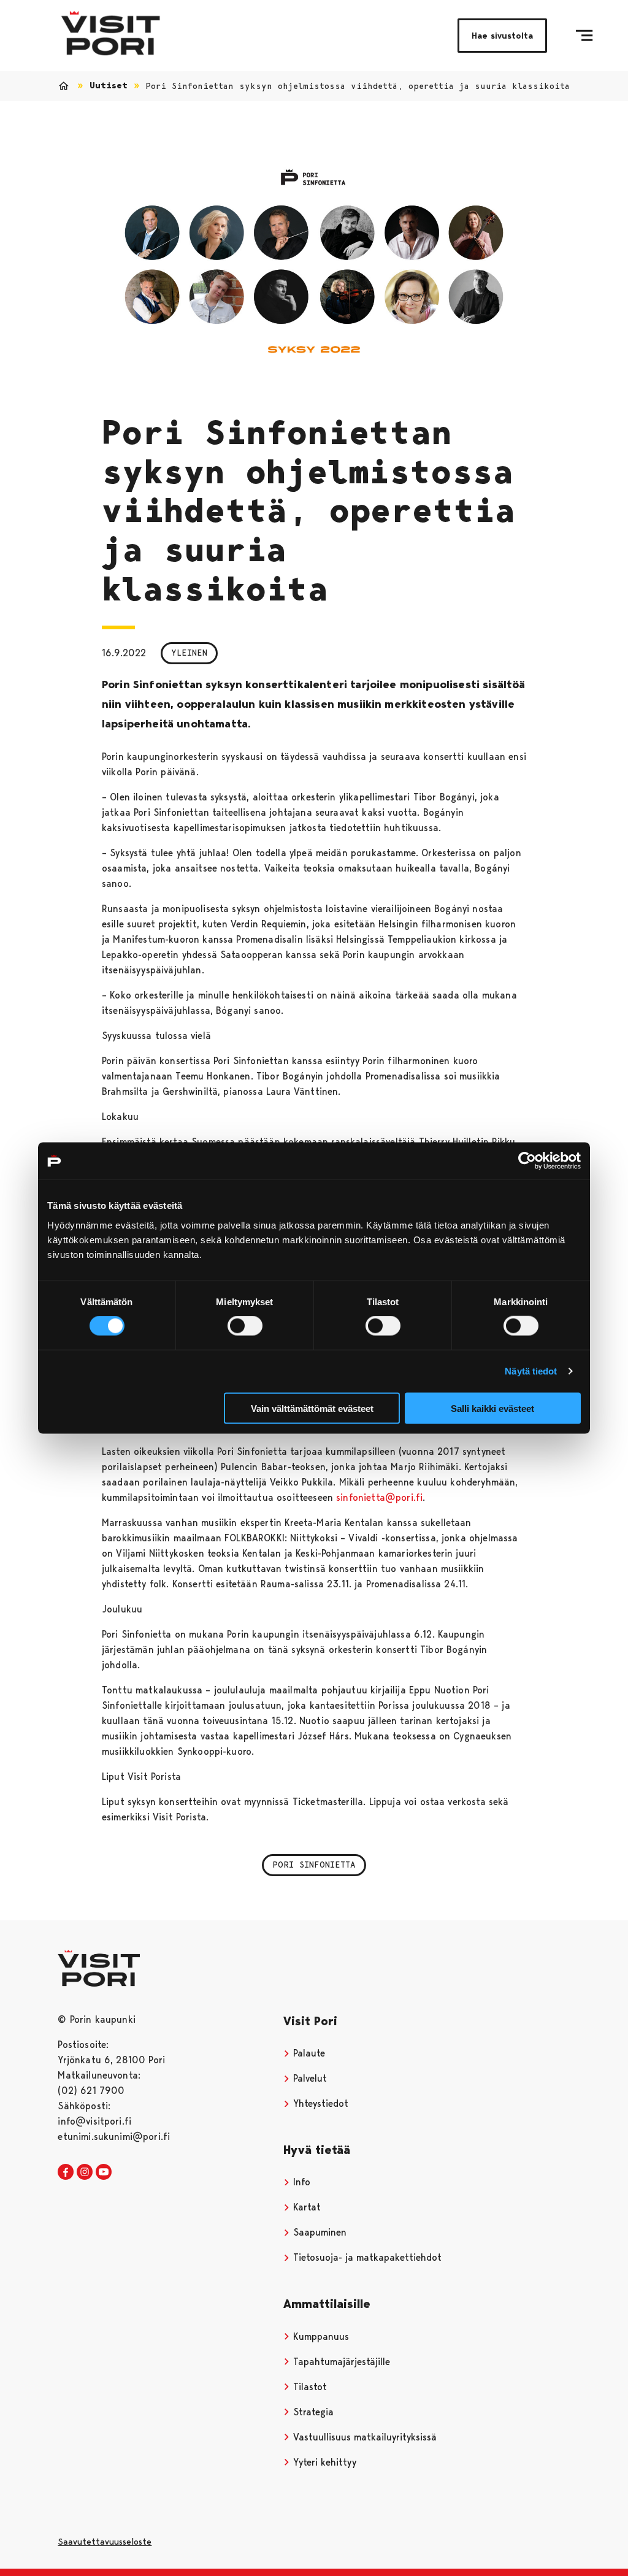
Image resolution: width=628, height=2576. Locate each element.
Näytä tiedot (531, 1371)
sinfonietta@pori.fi (379, 1497)
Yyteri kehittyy (323, 2462)
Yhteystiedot (319, 2103)
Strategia (312, 2412)
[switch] (245, 1326)
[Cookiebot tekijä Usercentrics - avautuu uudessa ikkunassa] (527, 1161)
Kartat (305, 2207)
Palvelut (308, 2078)
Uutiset (109, 86)
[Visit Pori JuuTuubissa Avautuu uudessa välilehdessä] (104, 2172)
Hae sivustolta (502, 36)
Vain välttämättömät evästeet (312, 1408)
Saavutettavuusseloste (105, 2542)
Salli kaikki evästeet (492, 1408)
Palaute (308, 2053)
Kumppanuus (320, 2336)
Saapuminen (318, 2232)
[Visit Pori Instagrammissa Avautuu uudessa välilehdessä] (85, 2172)
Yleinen (189, 653)
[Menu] (584, 36)
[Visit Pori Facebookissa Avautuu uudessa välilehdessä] (66, 2172)
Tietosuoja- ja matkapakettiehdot (366, 2257)
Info (300, 2182)
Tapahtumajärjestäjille (340, 2362)
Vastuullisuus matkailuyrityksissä (363, 2437)
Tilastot (308, 2387)
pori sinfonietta (314, 1865)
